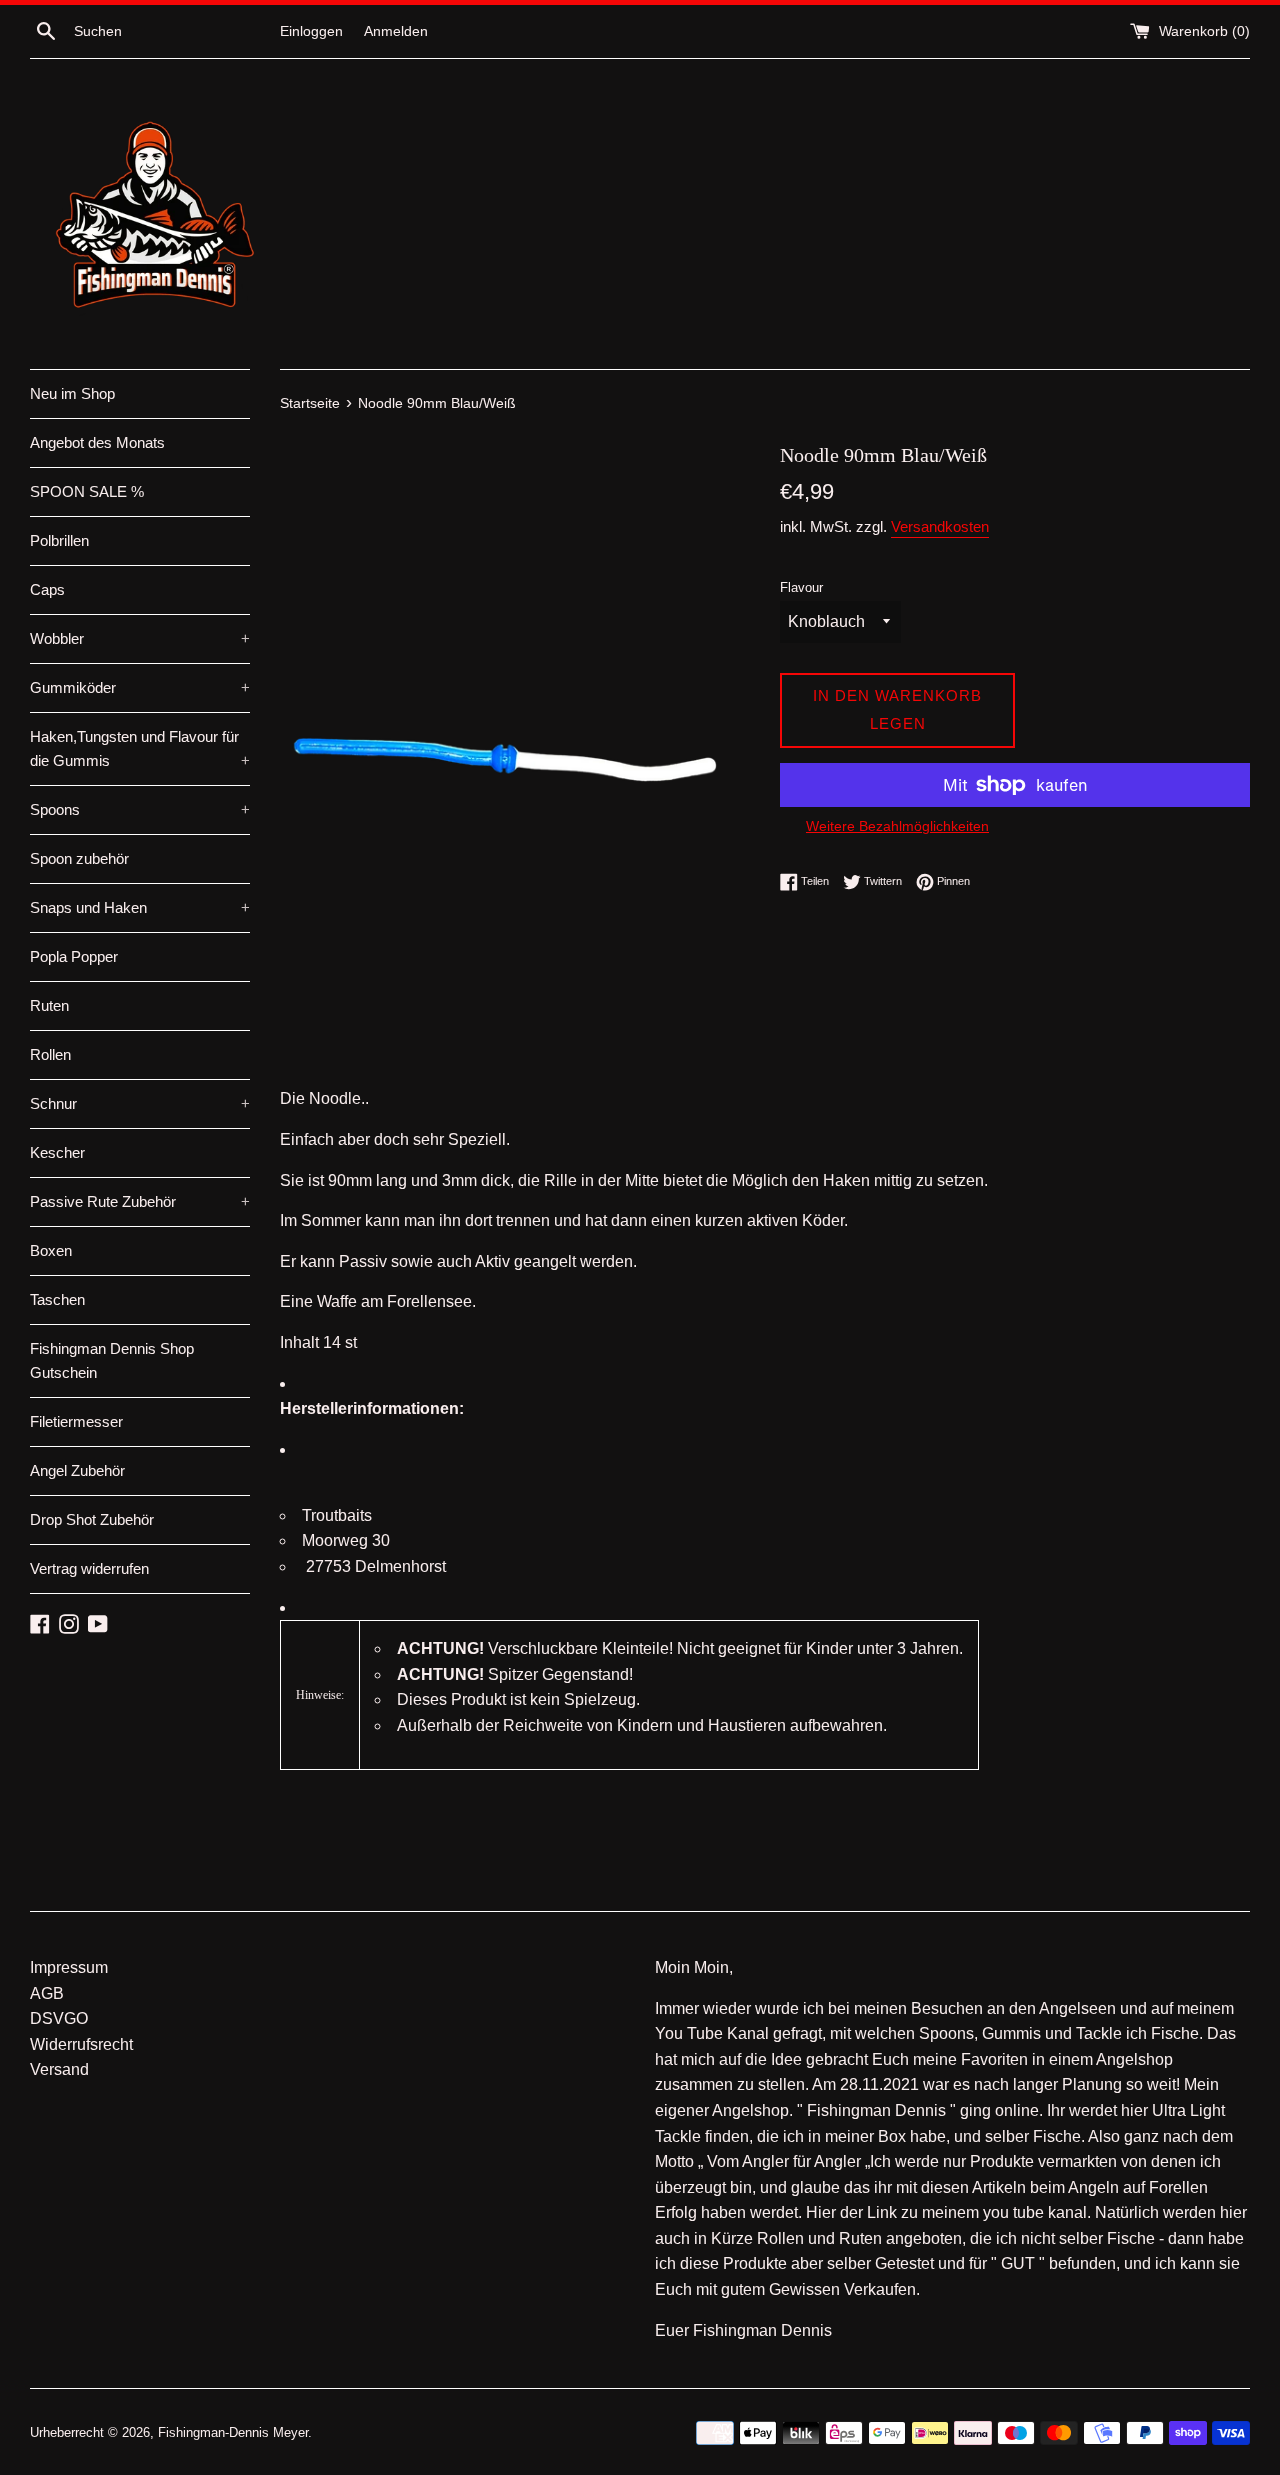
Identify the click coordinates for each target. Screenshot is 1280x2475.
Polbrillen (59, 540)
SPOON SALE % (87, 491)
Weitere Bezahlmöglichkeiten (897, 826)
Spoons (140, 809)
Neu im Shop (72, 393)
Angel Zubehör (77, 1470)
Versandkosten (940, 526)
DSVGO (59, 2018)
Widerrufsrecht (81, 2044)
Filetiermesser (76, 1421)
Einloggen (311, 31)
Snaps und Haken (140, 907)
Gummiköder (140, 687)
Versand (59, 2069)
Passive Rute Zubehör (140, 1201)
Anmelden (396, 31)
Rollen (50, 1054)
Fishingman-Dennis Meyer (233, 2432)
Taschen (57, 1299)
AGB (47, 1993)
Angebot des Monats (97, 442)
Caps (47, 589)
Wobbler (140, 638)
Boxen (51, 1250)
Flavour (801, 587)
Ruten (49, 1005)
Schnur (140, 1103)
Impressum (69, 1967)
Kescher (57, 1152)
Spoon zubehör (79, 858)
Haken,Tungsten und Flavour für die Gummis (140, 748)
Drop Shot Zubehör (92, 1519)
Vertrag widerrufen (89, 1568)
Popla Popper (74, 956)
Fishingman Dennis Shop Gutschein (112, 1360)
